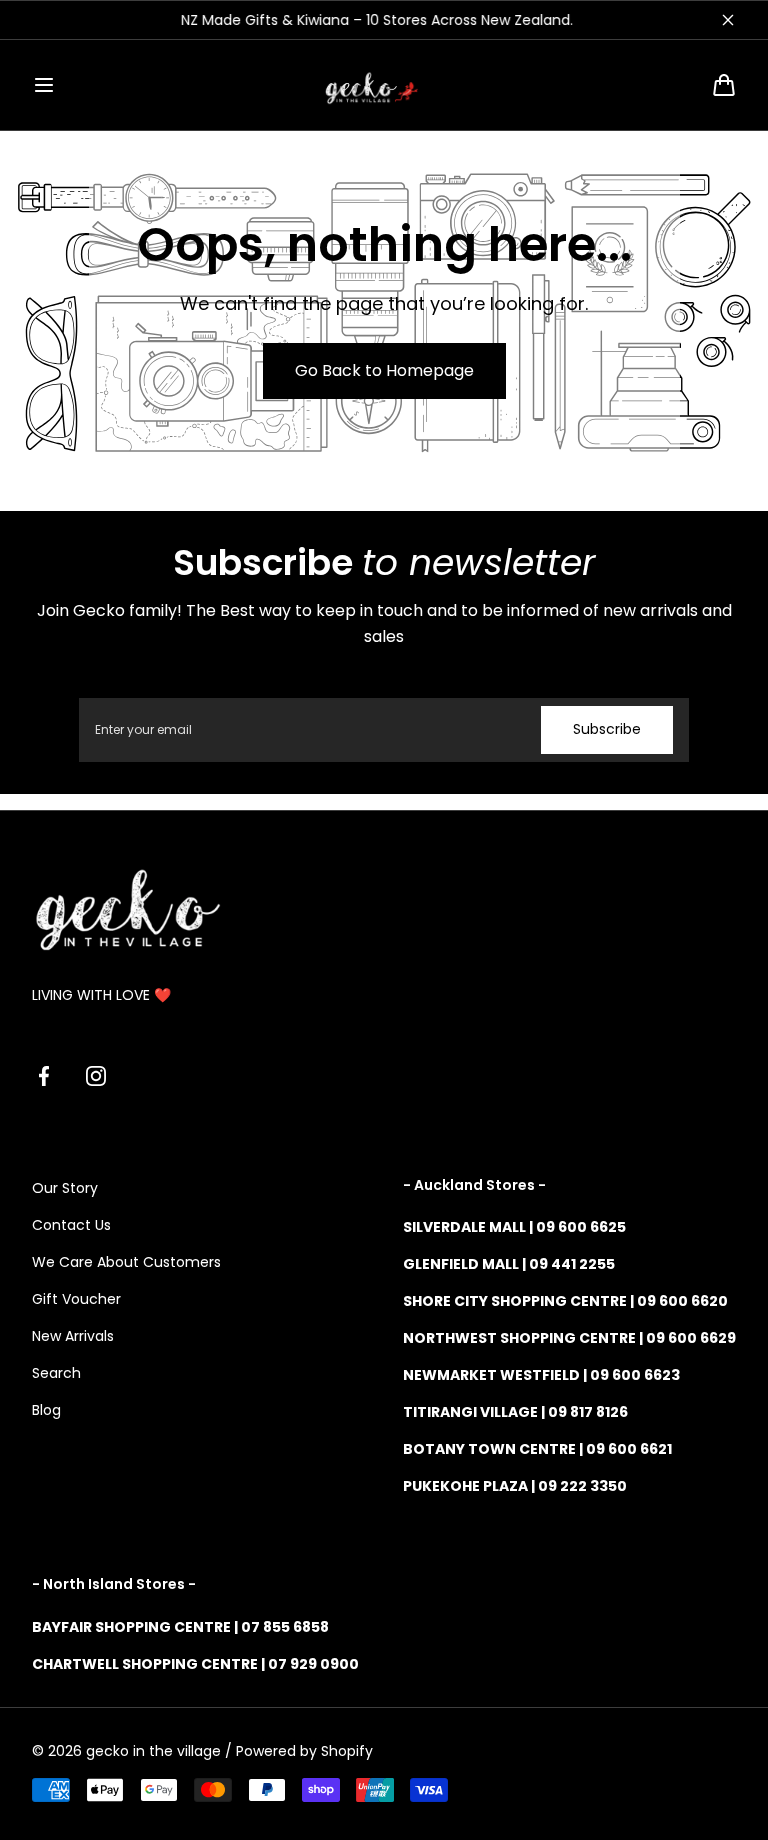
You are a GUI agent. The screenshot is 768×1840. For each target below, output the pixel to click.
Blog (46, 1410)
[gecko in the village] (384, 85)
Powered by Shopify (304, 1751)
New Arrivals (73, 1336)
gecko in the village (153, 1751)
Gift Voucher (76, 1299)
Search (56, 1373)
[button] (44, 85)
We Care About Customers (126, 1262)
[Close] (728, 20)
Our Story (65, 1188)
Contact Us (71, 1225)
